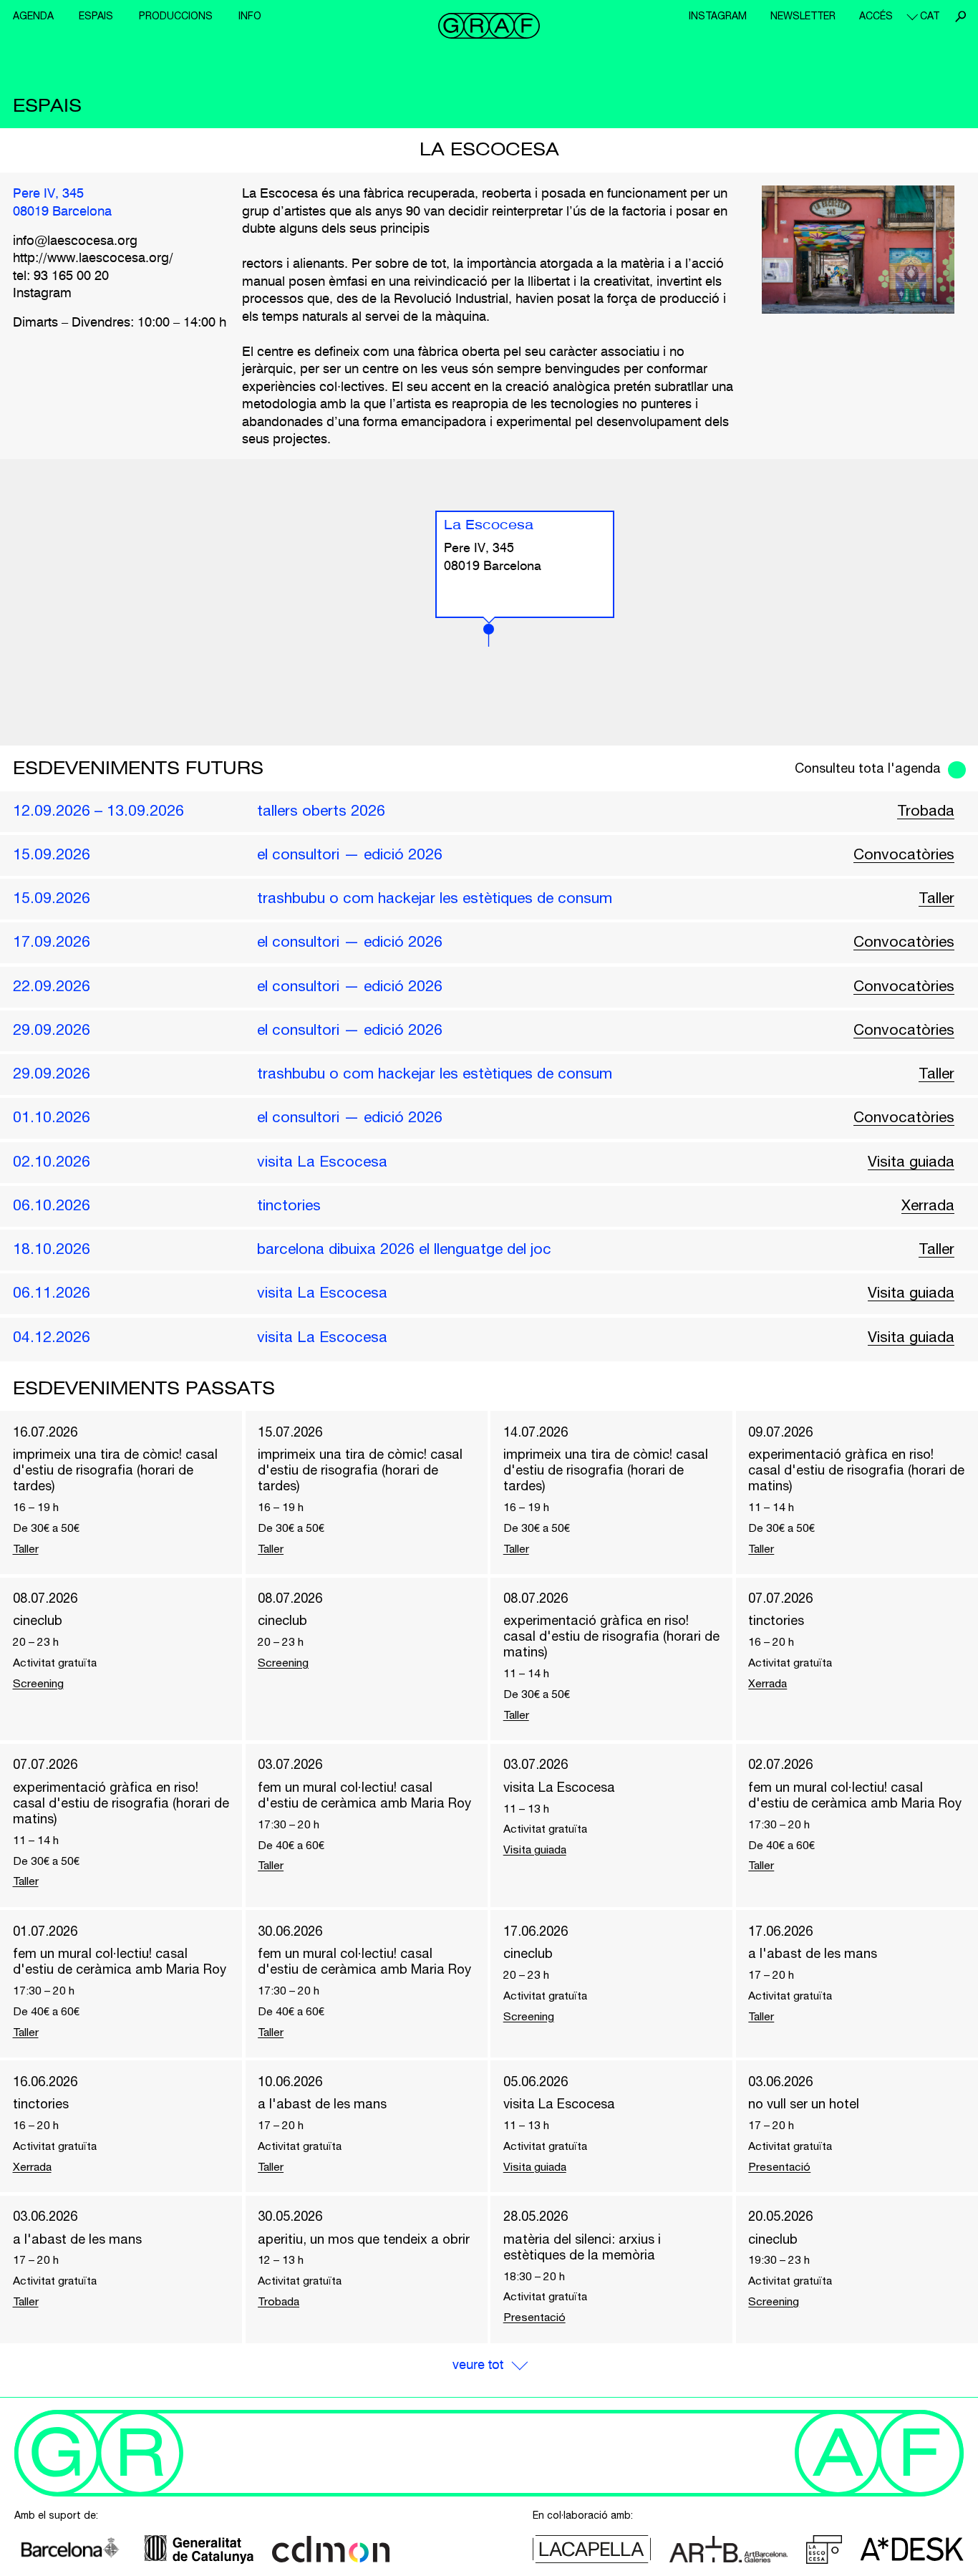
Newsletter (803, 16)
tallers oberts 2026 (321, 810)
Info (250, 16)
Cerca (960, 16)
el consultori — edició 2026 (350, 854)
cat (930, 16)
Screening (38, 1683)
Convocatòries (904, 854)
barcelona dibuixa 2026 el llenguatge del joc (404, 1248)
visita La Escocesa (322, 1161)
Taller (936, 897)
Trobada (926, 810)
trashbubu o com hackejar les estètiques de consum (435, 897)
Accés (876, 16)
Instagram (718, 16)
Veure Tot (478, 2365)
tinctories (289, 1205)
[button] (489, 635)
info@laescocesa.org (75, 241)
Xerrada (928, 1205)
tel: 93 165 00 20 (61, 276)
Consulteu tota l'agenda (868, 768)
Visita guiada (911, 1161)
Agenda (33, 16)
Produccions (176, 16)
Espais (96, 16)
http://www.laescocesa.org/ (93, 259)
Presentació (779, 2166)
